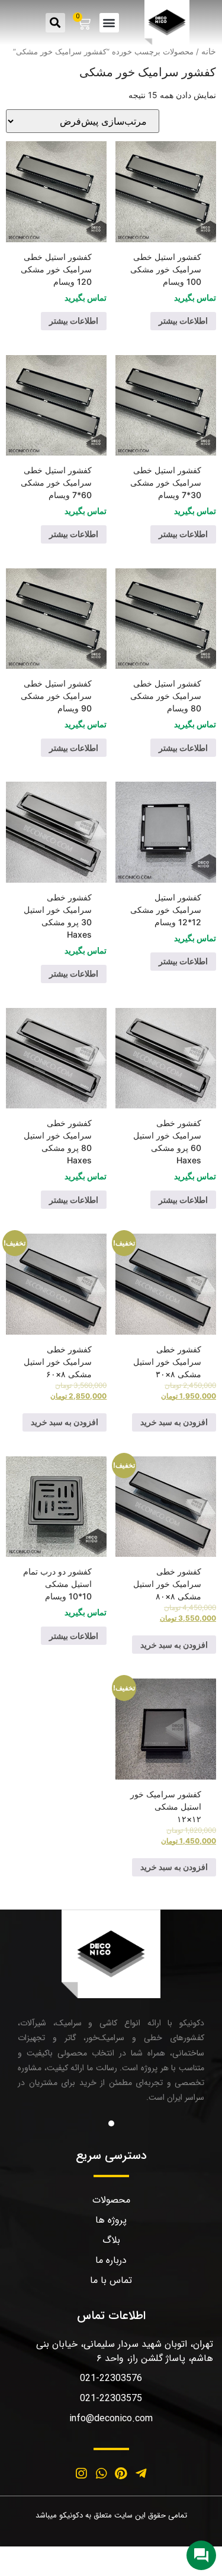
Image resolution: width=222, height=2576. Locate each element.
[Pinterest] (121, 2473)
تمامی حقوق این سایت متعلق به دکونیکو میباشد (111, 2515)
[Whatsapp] (101, 2473)
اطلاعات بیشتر (183, 321)
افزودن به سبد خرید (174, 1422)
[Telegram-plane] (141, 2473)
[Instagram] (81, 2473)
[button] (109, 23)
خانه (209, 51)
